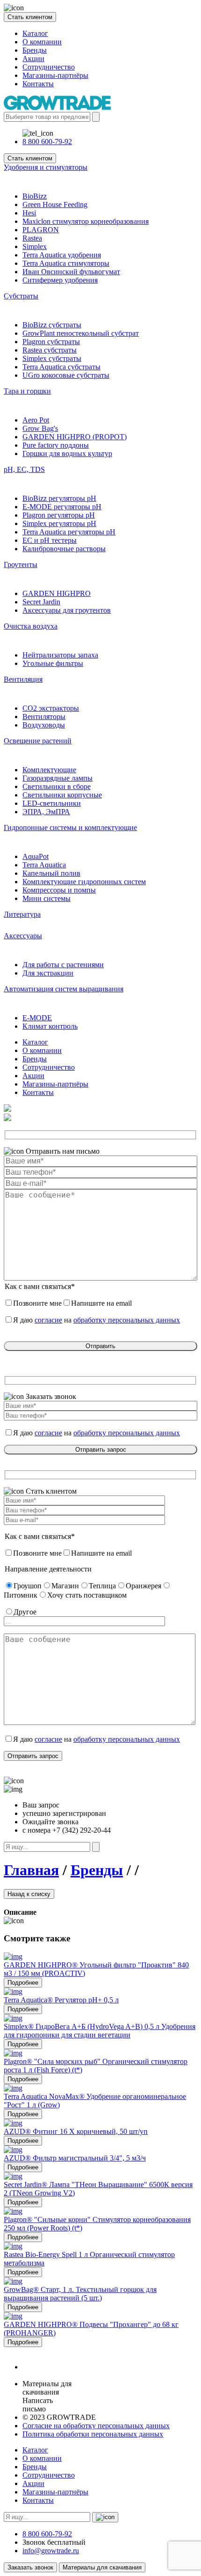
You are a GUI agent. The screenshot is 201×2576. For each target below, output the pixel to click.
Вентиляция (23, 679)
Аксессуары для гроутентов (67, 610)
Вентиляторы (44, 717)
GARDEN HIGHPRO (57, 593)
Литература (22, 914)
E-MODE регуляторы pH (62, 507)
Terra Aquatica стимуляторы (66, 263)
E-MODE (37, 1018)
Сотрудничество (49, 67)
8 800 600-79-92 (47, 142)
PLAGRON (41, 230)
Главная (31, 1870)
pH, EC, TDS (24, 469)
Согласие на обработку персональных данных (96, 2426)
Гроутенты (21, 564)
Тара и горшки (27, 391)
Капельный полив (51, 873)
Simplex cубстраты (52, 358)
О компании (42, 42)
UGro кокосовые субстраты (66, 375)
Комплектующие (49, 770)
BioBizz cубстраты (52, 325)
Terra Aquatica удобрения (62, 255)
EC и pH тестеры (50, 540)
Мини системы (47, 898)
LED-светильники (52, 803)
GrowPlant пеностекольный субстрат (81, 333)
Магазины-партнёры (55, 75)
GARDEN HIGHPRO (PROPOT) (75, 437)
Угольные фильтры (53, 663)
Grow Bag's (40, 428)
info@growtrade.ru (51, 2551)
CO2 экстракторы (51, 708)
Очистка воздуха (31, 626)
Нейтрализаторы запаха (60, 655)
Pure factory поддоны (56, 445)
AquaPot (36, 856)
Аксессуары (23, 936)
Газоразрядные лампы (57, 778)
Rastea (32, 238)
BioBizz (35, 196)
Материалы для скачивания (102, 2567)
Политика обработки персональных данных (93, 2434)
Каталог (35, 33)
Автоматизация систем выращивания (64, 989)
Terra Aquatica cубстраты (61, 367)
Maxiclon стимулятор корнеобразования (86, 221)
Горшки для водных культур (67, 454)
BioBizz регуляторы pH (59, 498)
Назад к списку (29, 1894)
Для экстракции (48, 973)
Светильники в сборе (57, 786)
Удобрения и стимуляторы (46, 167)
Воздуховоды (44, 725)
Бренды (35, 50)
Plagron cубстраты (51, 342)
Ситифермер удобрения (60, 280)
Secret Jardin (41, 602)
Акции (33, 59)
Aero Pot (36, 420)
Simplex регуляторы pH (59, 523)
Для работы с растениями (63, 965)
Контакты (38, 84)
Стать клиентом (30, 17)
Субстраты (21, 296)
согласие (48, 1320)
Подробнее (23, 1983)
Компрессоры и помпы (59, 890)
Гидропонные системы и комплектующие (70, 828)
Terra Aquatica (44, 865)
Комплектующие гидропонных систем (84, 882)
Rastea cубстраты (50, 350)
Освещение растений (38, 741)
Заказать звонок (30, 2567)
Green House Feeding (55, 204)
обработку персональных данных (127, 1320)
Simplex (35, 246)
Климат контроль (50, 1026)
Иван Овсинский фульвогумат (71, 272)
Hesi (29, 213)
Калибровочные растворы (64, 549)
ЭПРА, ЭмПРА (46, 812)
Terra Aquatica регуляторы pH (69, 532)
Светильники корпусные (62, 795)
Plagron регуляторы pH (59, 515)
